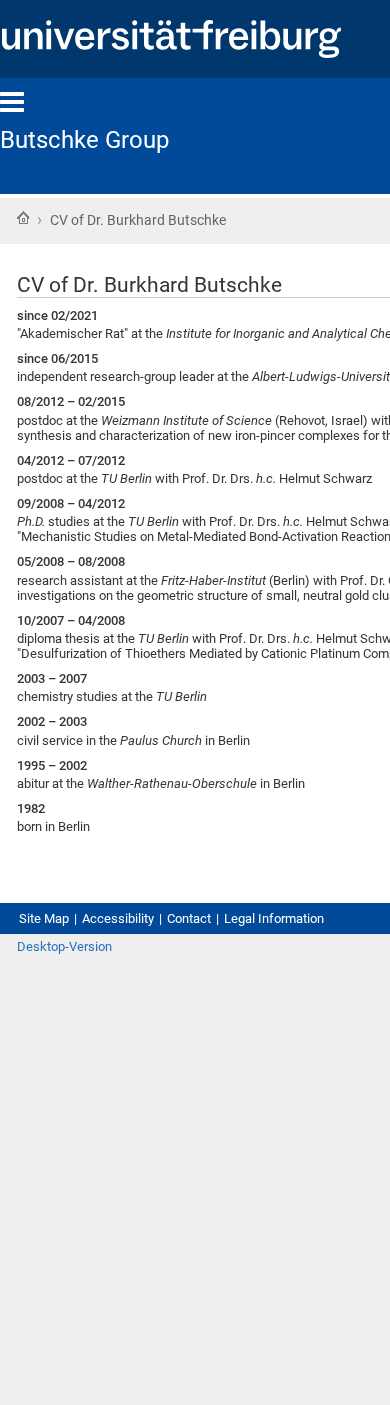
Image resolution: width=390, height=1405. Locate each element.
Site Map (44, 918)
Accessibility (118, 918)
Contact (189, 918)
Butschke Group (84, 140)
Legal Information (274, 918)
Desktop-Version (64, 946)
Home (23, 218)
